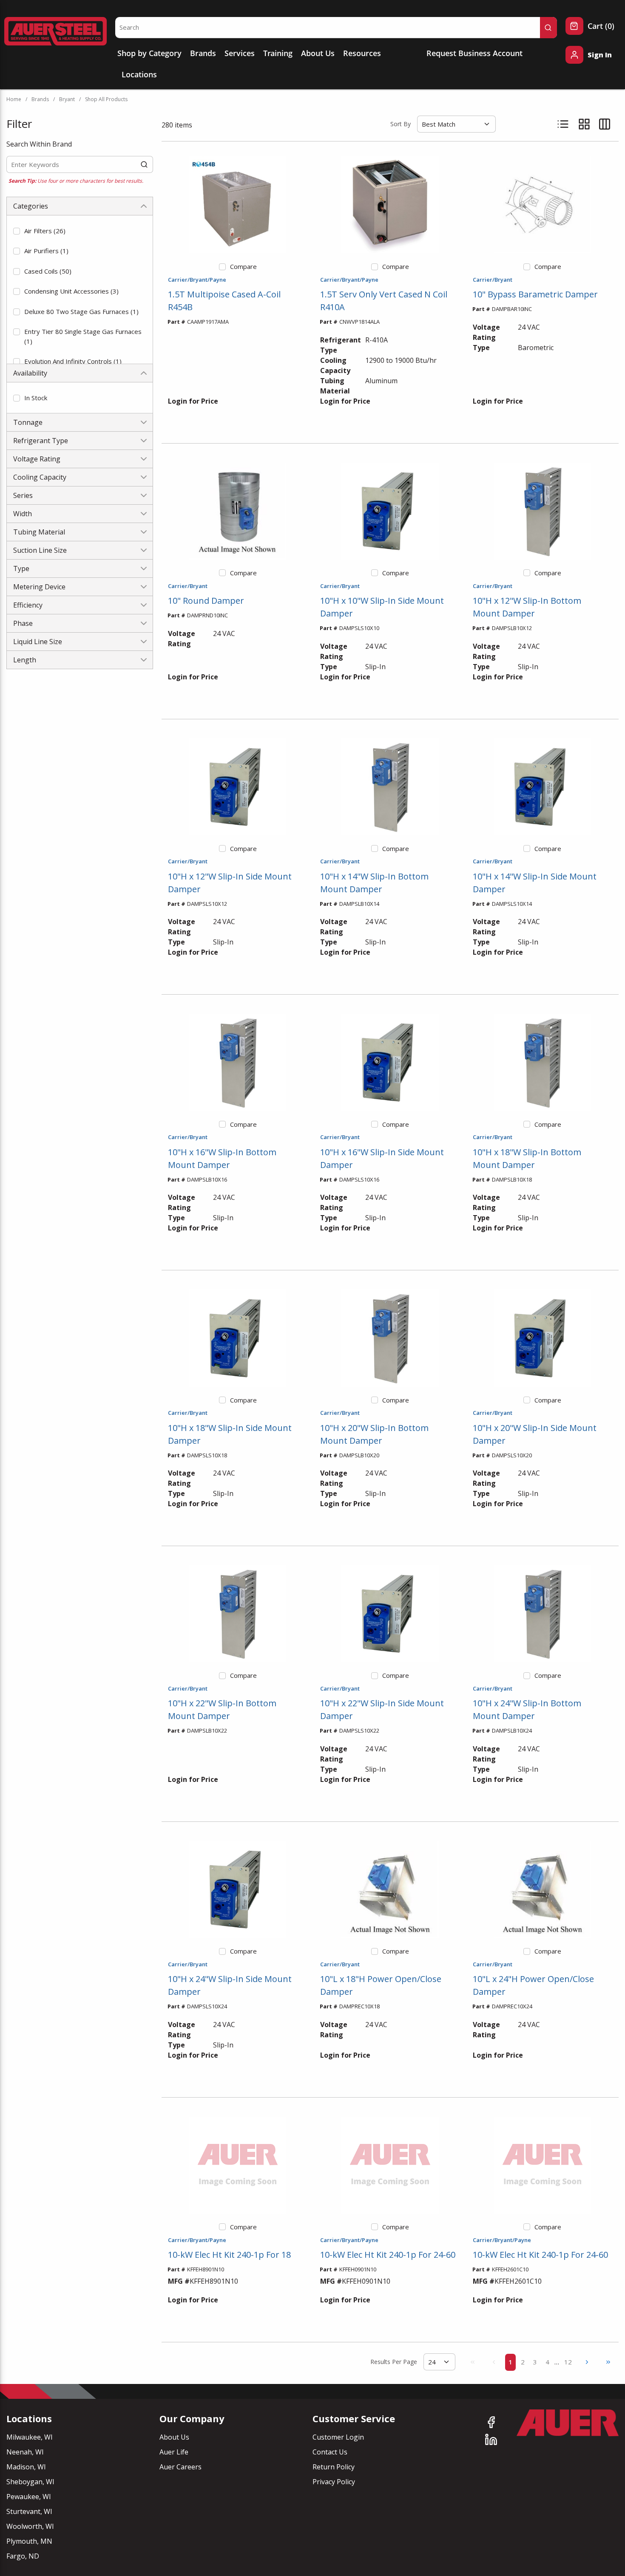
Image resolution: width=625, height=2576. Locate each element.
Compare (243, 266)
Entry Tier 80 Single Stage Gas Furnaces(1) (83, 336)
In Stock (36, 398)
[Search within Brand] (145, 164)
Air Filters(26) (45, 231)
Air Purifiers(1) (46, 251)
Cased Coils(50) (48, 271)
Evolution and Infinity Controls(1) (73, 361)
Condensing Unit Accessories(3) (71, 291)
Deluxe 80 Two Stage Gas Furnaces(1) (81, 311)
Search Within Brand (39, 144)
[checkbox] (17, 231)
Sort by (401, 124)
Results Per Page (394, 2362)
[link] (472, 2362)
